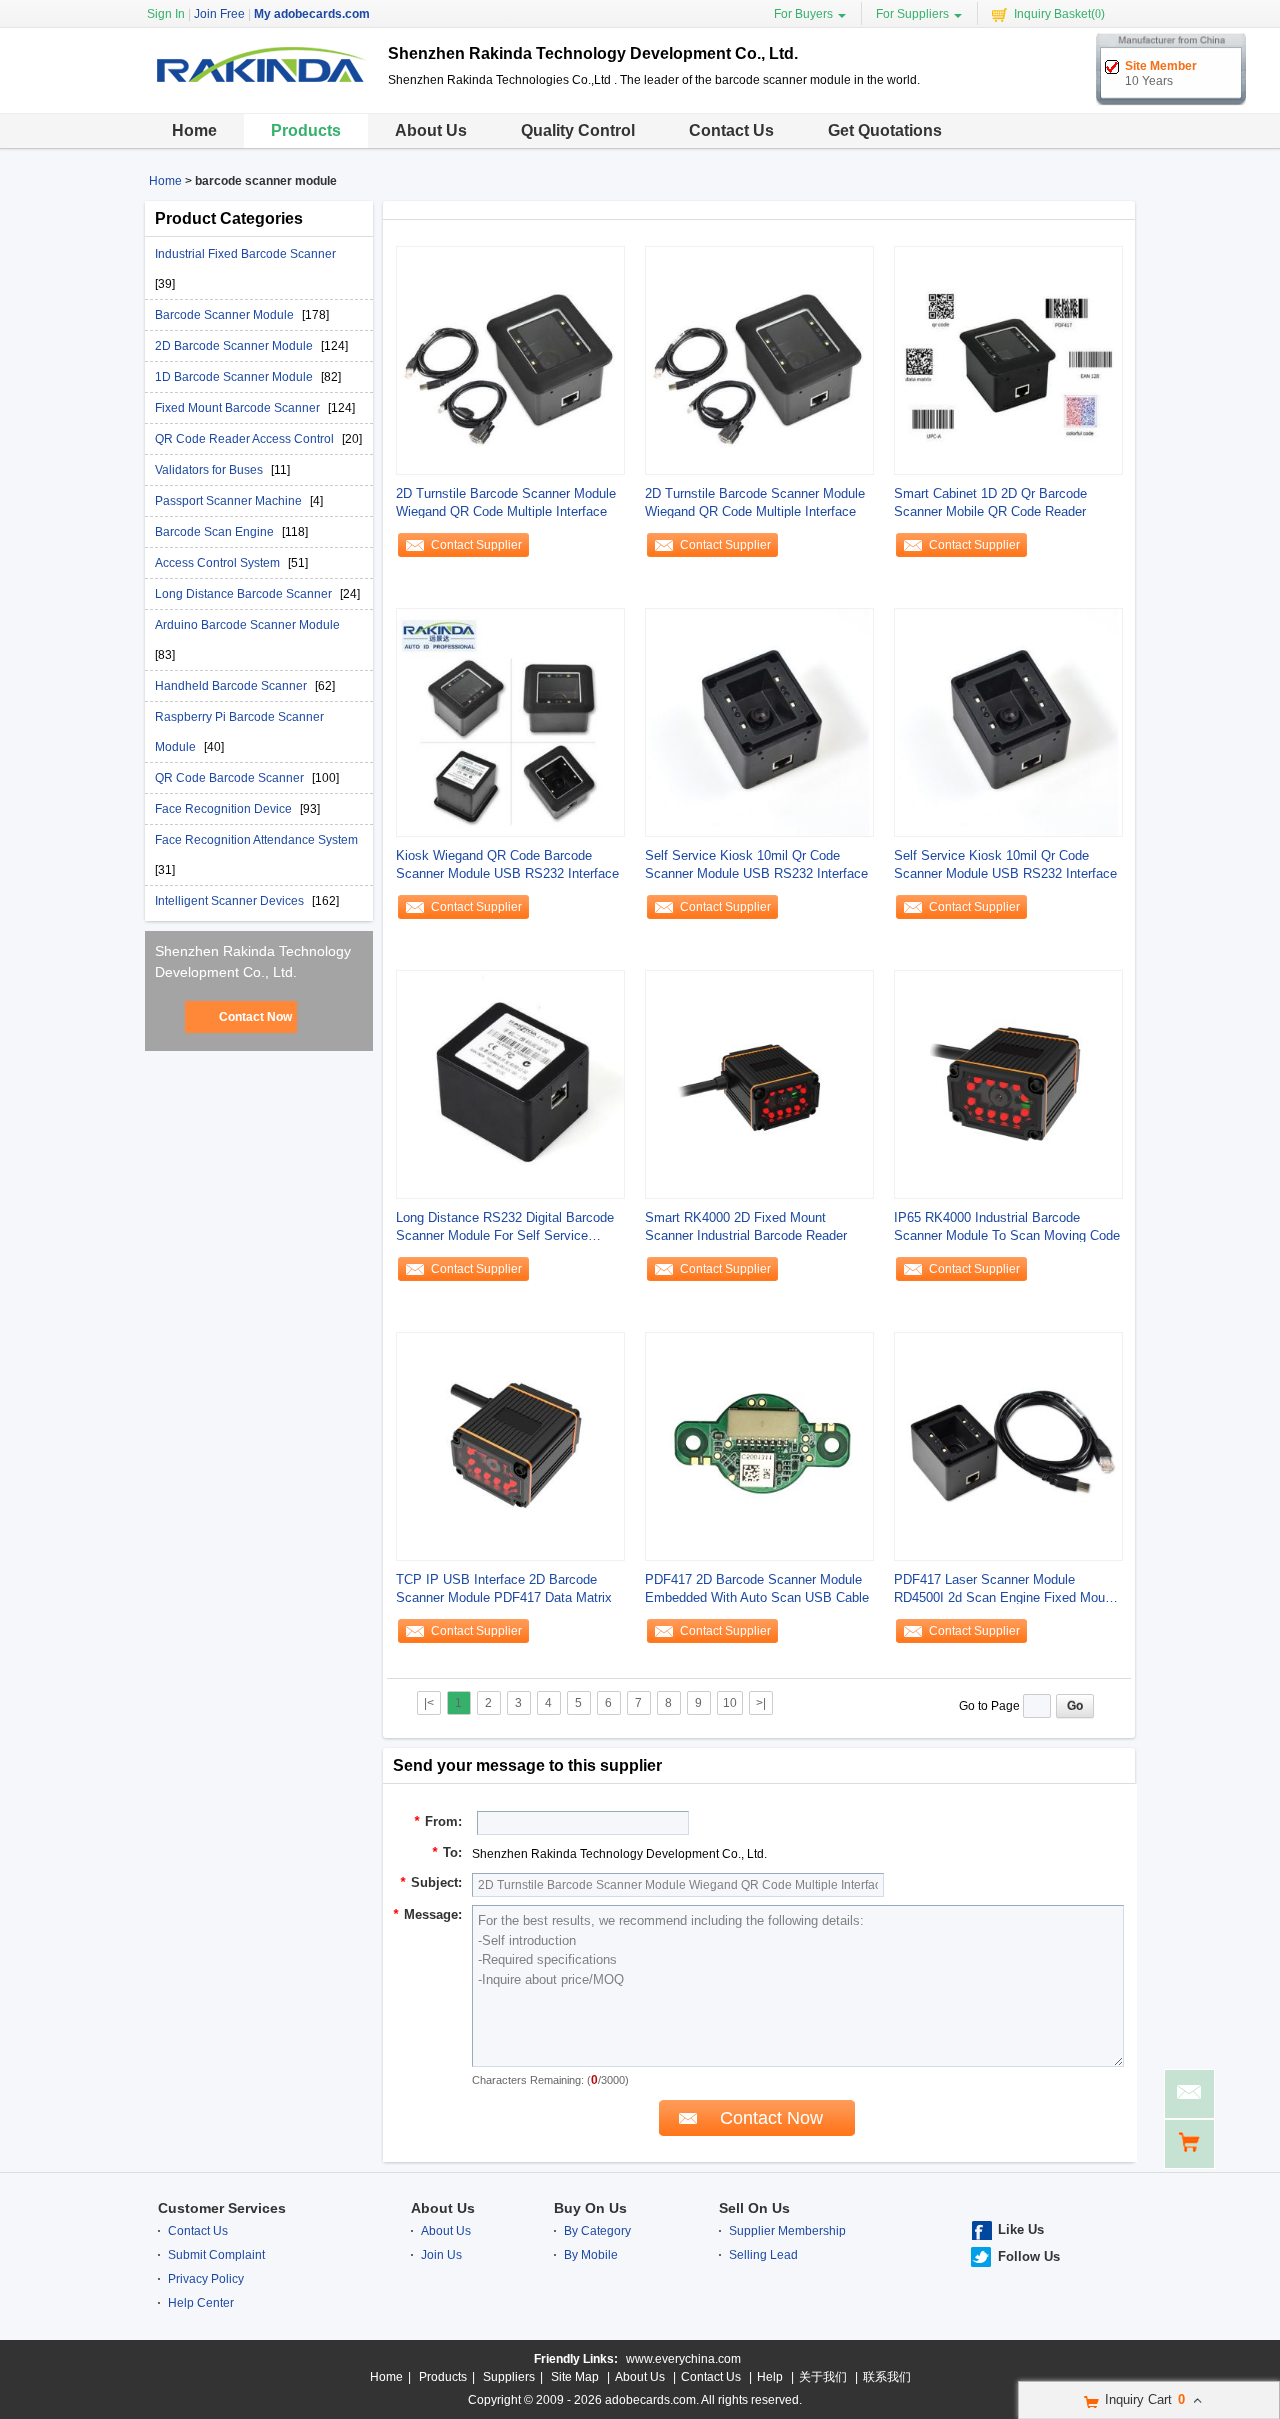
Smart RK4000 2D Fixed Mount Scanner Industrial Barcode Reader (746, 1226)
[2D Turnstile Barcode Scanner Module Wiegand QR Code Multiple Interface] (510, 360)
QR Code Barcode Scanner (231, 778)
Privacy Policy (206, 2279)
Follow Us (1029, 2256)
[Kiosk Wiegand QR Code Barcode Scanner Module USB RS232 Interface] (510, 722)
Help (770, 2377)
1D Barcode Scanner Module (235, 377)
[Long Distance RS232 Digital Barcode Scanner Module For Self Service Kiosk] (510, 1084)
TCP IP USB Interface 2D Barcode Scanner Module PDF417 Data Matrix (504, 1588)
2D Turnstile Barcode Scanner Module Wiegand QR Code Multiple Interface (506, 502)
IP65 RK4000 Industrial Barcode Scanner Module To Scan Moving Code (1007, 1226)
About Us (431, 130)
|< (429, 1703)
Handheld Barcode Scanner (232, 686)
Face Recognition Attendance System (256, 840)
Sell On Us (754, 2208)
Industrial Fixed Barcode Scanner (245, 254)
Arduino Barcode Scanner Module (247, 625)
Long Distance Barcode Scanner (245, 594)
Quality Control (578, 130)
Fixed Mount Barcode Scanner (239, 408)
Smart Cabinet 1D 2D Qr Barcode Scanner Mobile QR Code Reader (990, 502)
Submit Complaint (216, 2255)
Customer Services (222, 2208)
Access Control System (219, 563)
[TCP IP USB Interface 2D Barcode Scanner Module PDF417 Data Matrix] (510, 1446)
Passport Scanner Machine (230, 501)
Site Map (575, 2377)
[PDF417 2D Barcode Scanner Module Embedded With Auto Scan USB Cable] (759, 1446)
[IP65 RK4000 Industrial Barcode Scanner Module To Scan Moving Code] (1008, 1084)
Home (194, 130)
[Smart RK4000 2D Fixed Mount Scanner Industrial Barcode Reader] (759, 1084)
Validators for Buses (210, 470)
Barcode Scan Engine (216, 532)
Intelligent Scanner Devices (231, 901)
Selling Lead (763, 2255)
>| (761, 1703)
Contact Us (731, 130)
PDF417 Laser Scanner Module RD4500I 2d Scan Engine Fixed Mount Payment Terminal (1005, 1589)
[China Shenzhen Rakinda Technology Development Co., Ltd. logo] (259, 98)
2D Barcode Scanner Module (235, 346)
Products (306, 130)
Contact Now (255, 1017)
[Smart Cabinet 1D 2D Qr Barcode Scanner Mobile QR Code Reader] (1008, 360)
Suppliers (509, 2377)
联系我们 (887, 2377)
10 (730, 1703)
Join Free (219, 14)
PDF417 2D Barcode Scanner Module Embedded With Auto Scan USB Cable (757, 1588)
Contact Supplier (476, 545)
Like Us (1021, 2229)
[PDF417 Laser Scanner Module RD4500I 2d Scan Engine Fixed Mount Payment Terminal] (1008, 1446)
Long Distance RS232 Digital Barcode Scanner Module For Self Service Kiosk (505, 1227)
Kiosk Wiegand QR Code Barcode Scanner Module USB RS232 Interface (507, 864)
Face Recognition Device (225, 809)
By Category (597, 2231)
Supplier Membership (787, 2231)
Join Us (441, 2255)
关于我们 (823, 2377)
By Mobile (591, 2255)
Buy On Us (590, 2208)
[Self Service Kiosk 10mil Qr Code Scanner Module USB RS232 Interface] (759, 722)
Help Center (201, 2303)
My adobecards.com (312, 14)
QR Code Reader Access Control (246, 439)
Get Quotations (885, 130)
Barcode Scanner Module (226, 315)
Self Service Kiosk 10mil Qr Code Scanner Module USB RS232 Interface (756, 864)
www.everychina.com (683, 2359)
